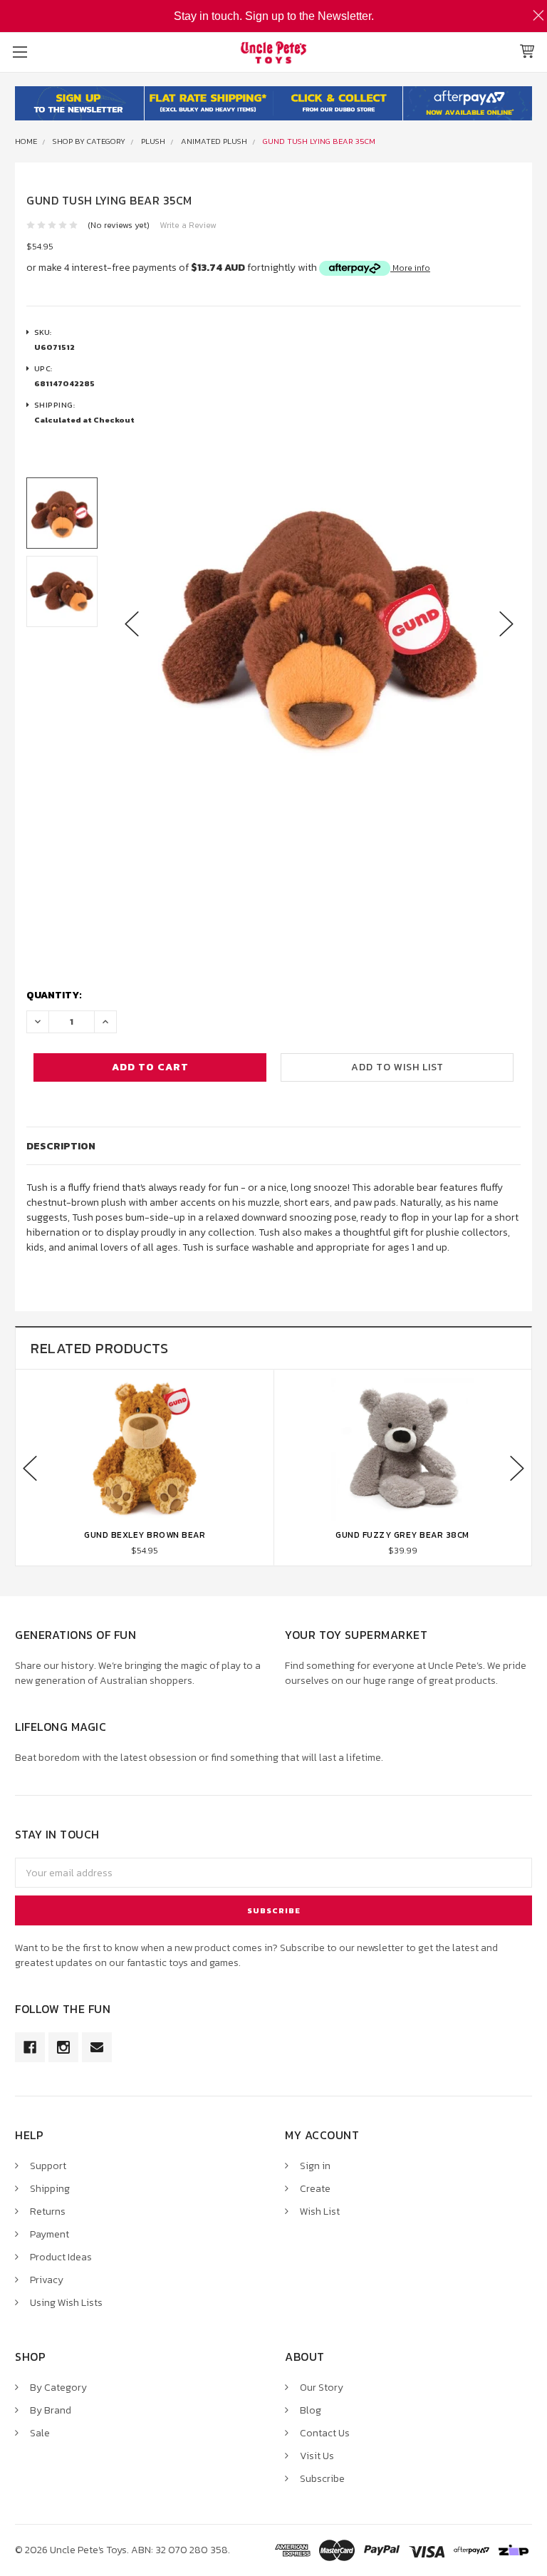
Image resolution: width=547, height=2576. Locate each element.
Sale (40, 2433)
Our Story (322, 2388)
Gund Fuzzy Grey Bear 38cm (402, 1535)
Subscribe (322, 2479)
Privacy (47, 2280)
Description (61, 1146)
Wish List (320, 2212)
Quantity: (54, 995)
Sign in (315, 2166)
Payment (50, 2234)
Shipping (50, 2189)
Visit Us (317, 2456)
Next (506, 624)
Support (48, 2166)
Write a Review (188, 225)
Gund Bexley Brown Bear (145, 1535)
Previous (132, 624)
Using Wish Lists (66, 2303)
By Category (58, 2388)
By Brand (51, 2410)
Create (315, 2189)
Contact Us (325, 2433)
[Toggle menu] (20, 52)
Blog (311, 2410)
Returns (48, 2212)
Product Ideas (61, 2257)
